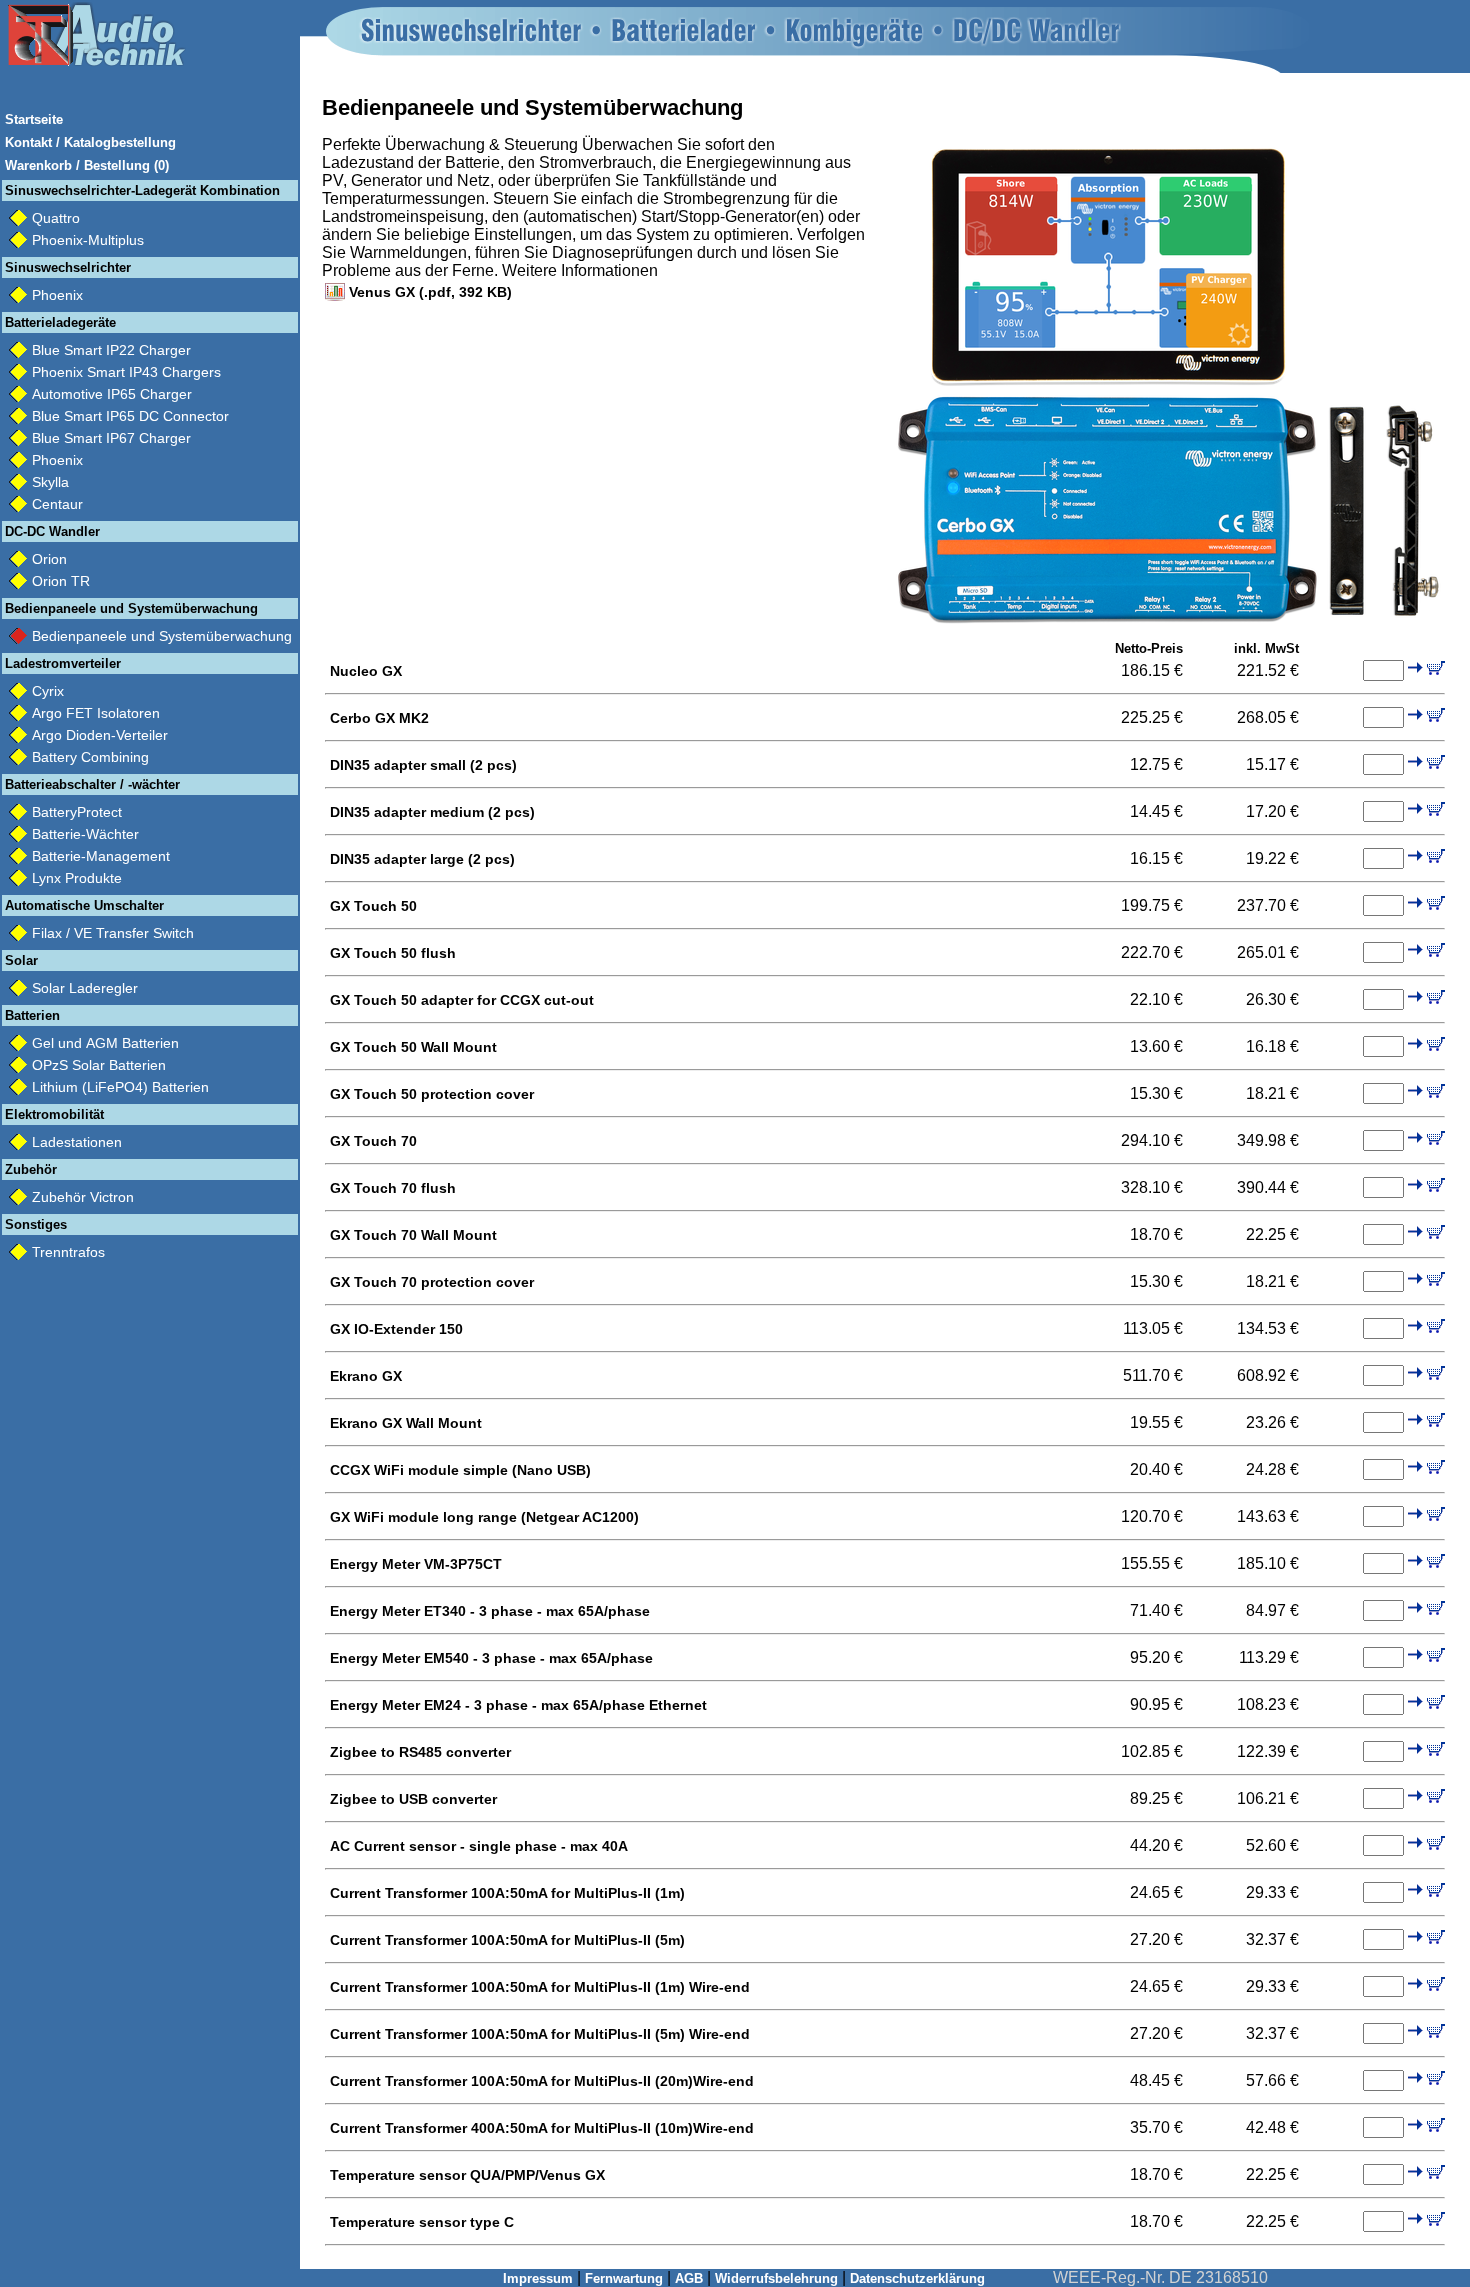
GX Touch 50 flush (393, 953)
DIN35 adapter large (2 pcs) (422, 859)
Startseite (34, 119)
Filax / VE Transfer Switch (113, 933)
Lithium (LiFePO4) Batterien (120, 1087)
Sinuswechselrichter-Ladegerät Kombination (142, 190)
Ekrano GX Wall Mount (406, 1423)
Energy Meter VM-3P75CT (416, 1564)
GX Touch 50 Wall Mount (413, 1047)
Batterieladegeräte (60, 322)
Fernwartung (624, 2278)
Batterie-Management (101, 856)
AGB (689, 2278)
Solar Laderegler (85, 988)
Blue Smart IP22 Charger (111, 350)
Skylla (50, 482)
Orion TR (61, 581)
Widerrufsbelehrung (776, 2278)
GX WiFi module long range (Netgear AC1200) (484, 1517)
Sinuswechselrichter (68, 267)
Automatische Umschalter (84, 905)
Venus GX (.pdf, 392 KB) (430, 292)
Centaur (57, 504)
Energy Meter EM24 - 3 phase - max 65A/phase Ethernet (518, 1705)
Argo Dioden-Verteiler (100, 735)
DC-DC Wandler (52, 531)
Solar (21, 960)
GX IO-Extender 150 (396, 1329)
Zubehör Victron (83, 1197)
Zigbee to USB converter (413, 1799)
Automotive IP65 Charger (112, 394)
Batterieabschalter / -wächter (92, 784)
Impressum (538, 2278)
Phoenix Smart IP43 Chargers (126, 372)
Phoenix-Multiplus (88, 240)
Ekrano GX (366, 1376)
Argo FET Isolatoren (96, 713)
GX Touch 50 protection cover (432, 1094)
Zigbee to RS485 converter (420, 1752)
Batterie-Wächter (85, 834)
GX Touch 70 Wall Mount (413, 1235)
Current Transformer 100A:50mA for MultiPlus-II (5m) (507, 1940)
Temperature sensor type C (422, 2222)
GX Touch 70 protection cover (432, 1282)
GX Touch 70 (373, 1141)
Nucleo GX (366, 671)
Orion (49, 559)
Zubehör (31, 1169)
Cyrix (48, 691)
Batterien (32, 1015)
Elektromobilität (54, 1114)
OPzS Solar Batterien (99, 1065)
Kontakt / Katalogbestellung (90, 142)
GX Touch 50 (373, 906)
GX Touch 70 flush (393, 1188)
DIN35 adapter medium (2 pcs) (432, 812)
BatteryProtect (77, 812)
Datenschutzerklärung (917, 2278)
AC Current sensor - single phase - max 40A (479, 1846)
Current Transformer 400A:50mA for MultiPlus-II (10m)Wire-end (542, 2128)
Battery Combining (90, 757)
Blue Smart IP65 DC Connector (130, 416)
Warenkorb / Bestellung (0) (87, 165)
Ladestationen (77, 1142)
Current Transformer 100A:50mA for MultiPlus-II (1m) (507, 1893)
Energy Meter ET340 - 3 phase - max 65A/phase (490, 1611)
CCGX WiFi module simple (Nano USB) (460, 1470)
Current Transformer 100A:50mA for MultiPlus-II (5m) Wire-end (540, 2034)
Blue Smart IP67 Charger (111, 438)
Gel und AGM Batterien (105, 1043)
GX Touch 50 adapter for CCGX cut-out (462, 1000)
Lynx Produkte (77, 878)
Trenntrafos (68, 1252)
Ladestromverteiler (63, 663)
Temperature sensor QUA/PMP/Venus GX (467, 2175)
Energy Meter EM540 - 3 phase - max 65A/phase (491, 1658)
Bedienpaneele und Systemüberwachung (131, 608)
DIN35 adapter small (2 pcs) (423, 765)
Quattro (56, 218)
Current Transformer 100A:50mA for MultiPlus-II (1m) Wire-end (540, 1987)
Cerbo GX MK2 (379, 718)
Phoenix (57, 295)
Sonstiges (36, 1224)
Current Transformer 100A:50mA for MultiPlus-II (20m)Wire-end (542, 2081)
